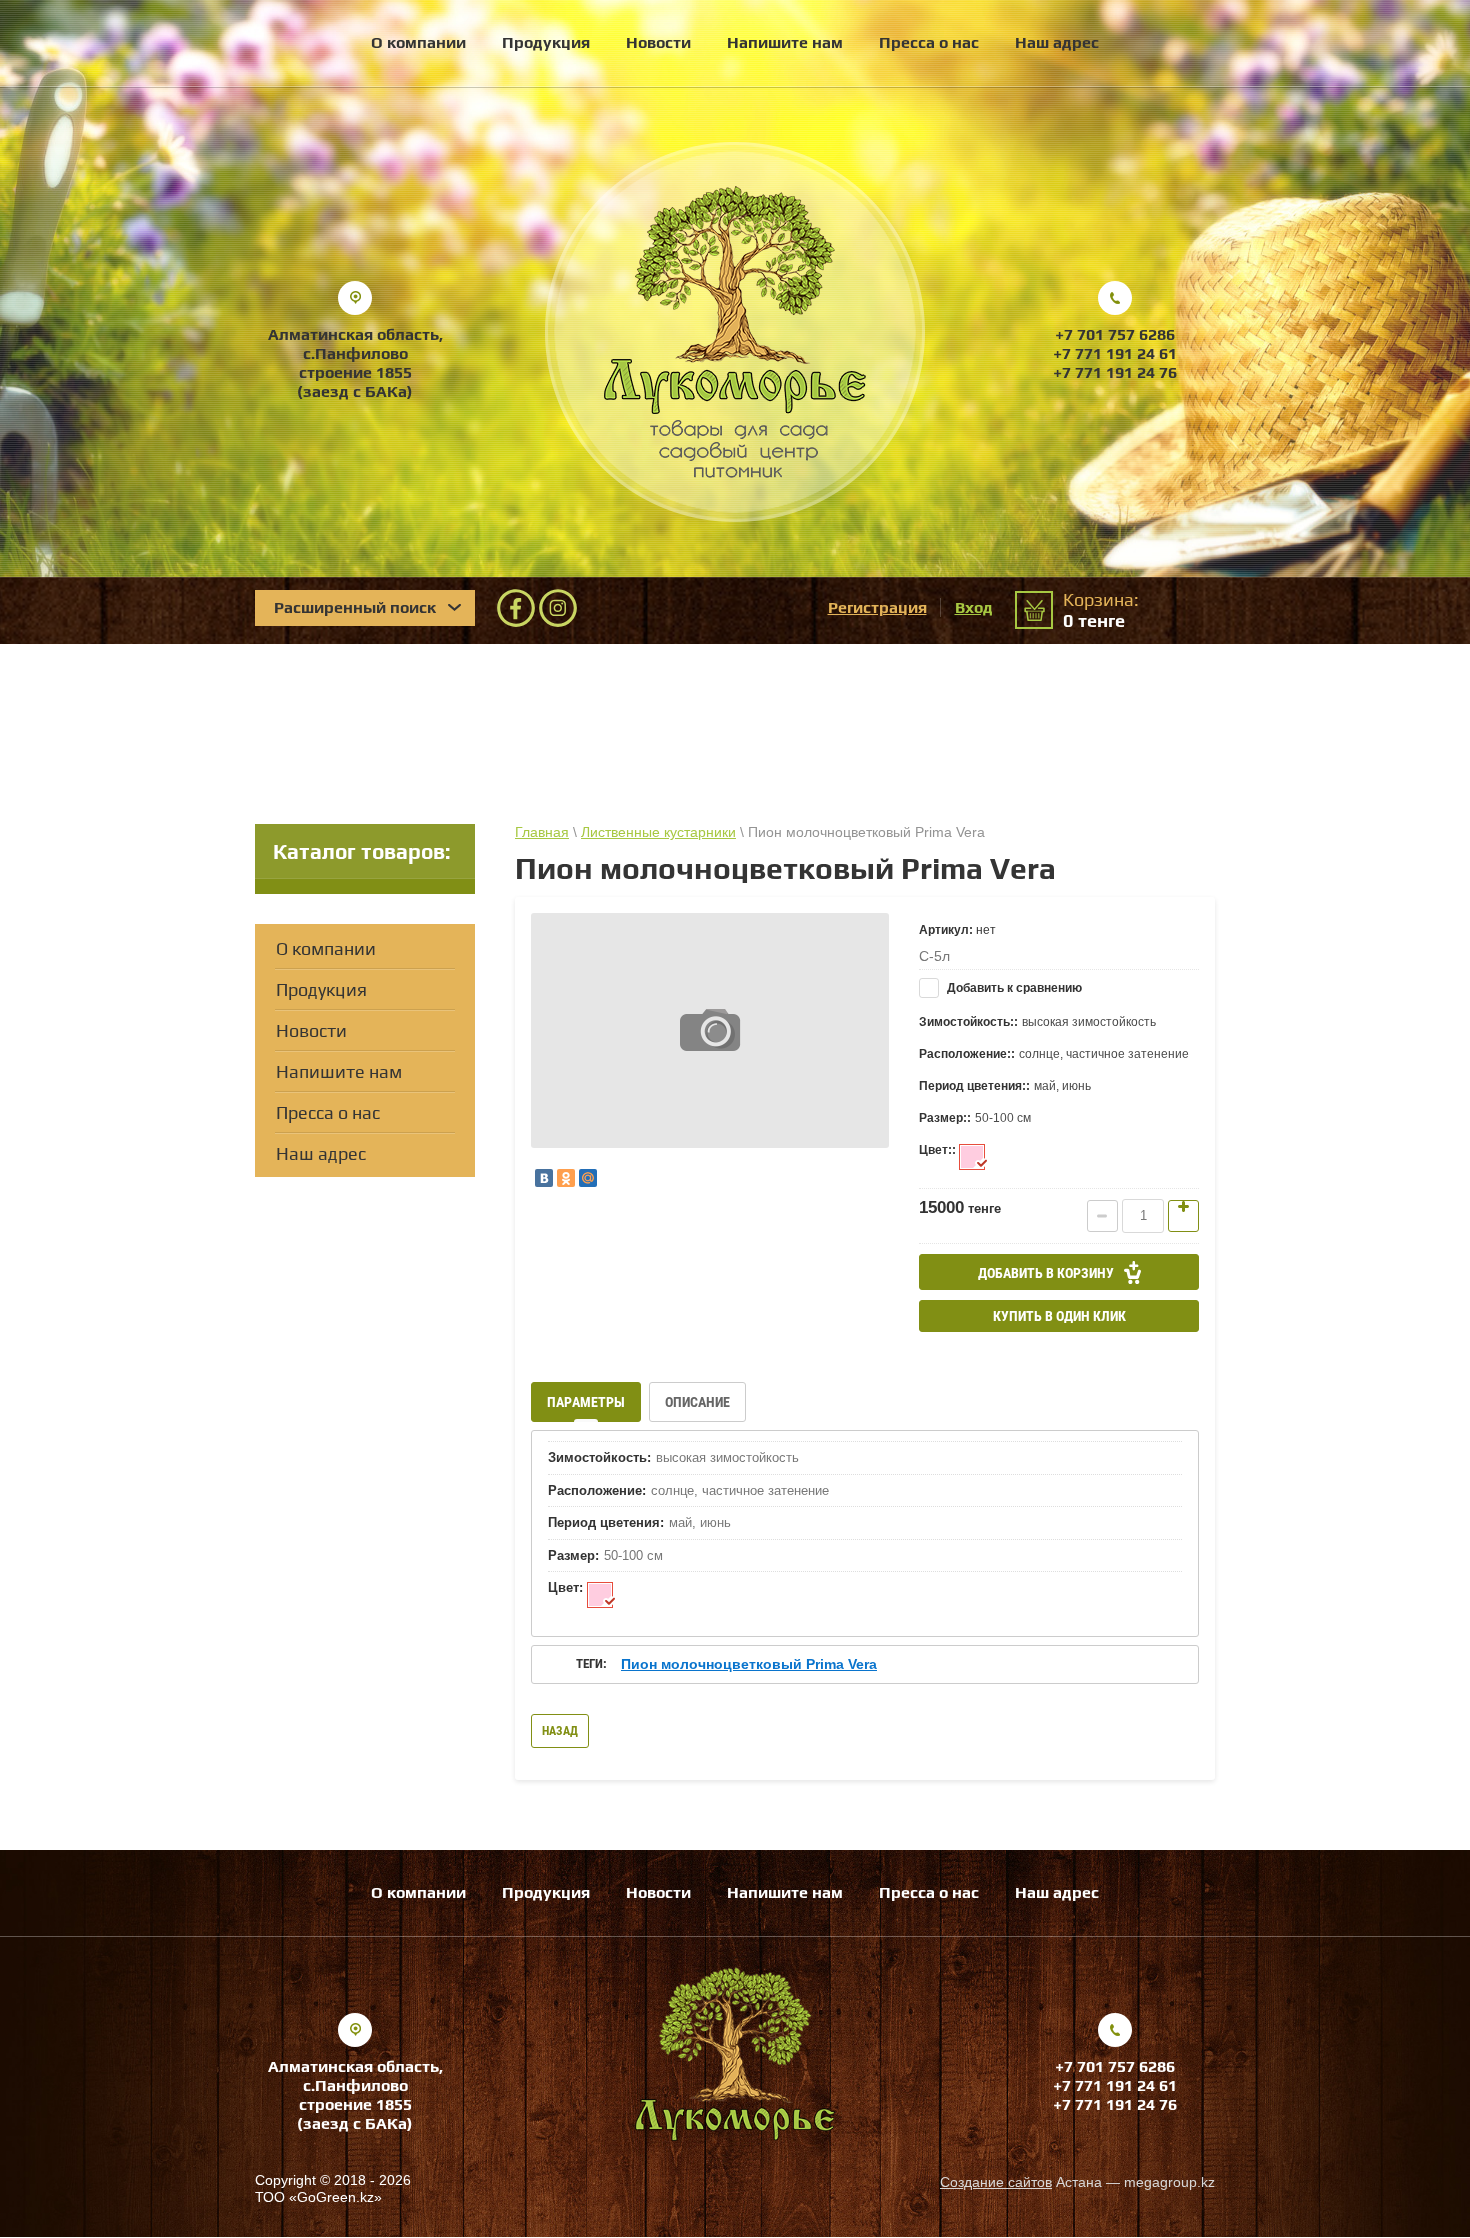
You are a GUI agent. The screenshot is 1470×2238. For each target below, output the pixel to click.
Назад (560, 1731)
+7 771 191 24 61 (1115, 353)
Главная (542, 832)
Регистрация (877, 607)
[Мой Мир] (588, 1178)
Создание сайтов (996, 2182)
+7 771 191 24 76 (1115, 372)
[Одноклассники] (566, 1178)
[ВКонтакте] (544, 1178)
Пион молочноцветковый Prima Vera (749, 1664)
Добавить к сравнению (1013, 988)
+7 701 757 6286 (1115, 334)
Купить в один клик (1059, 1316)
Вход (974, 607)
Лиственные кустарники (658, 832)
